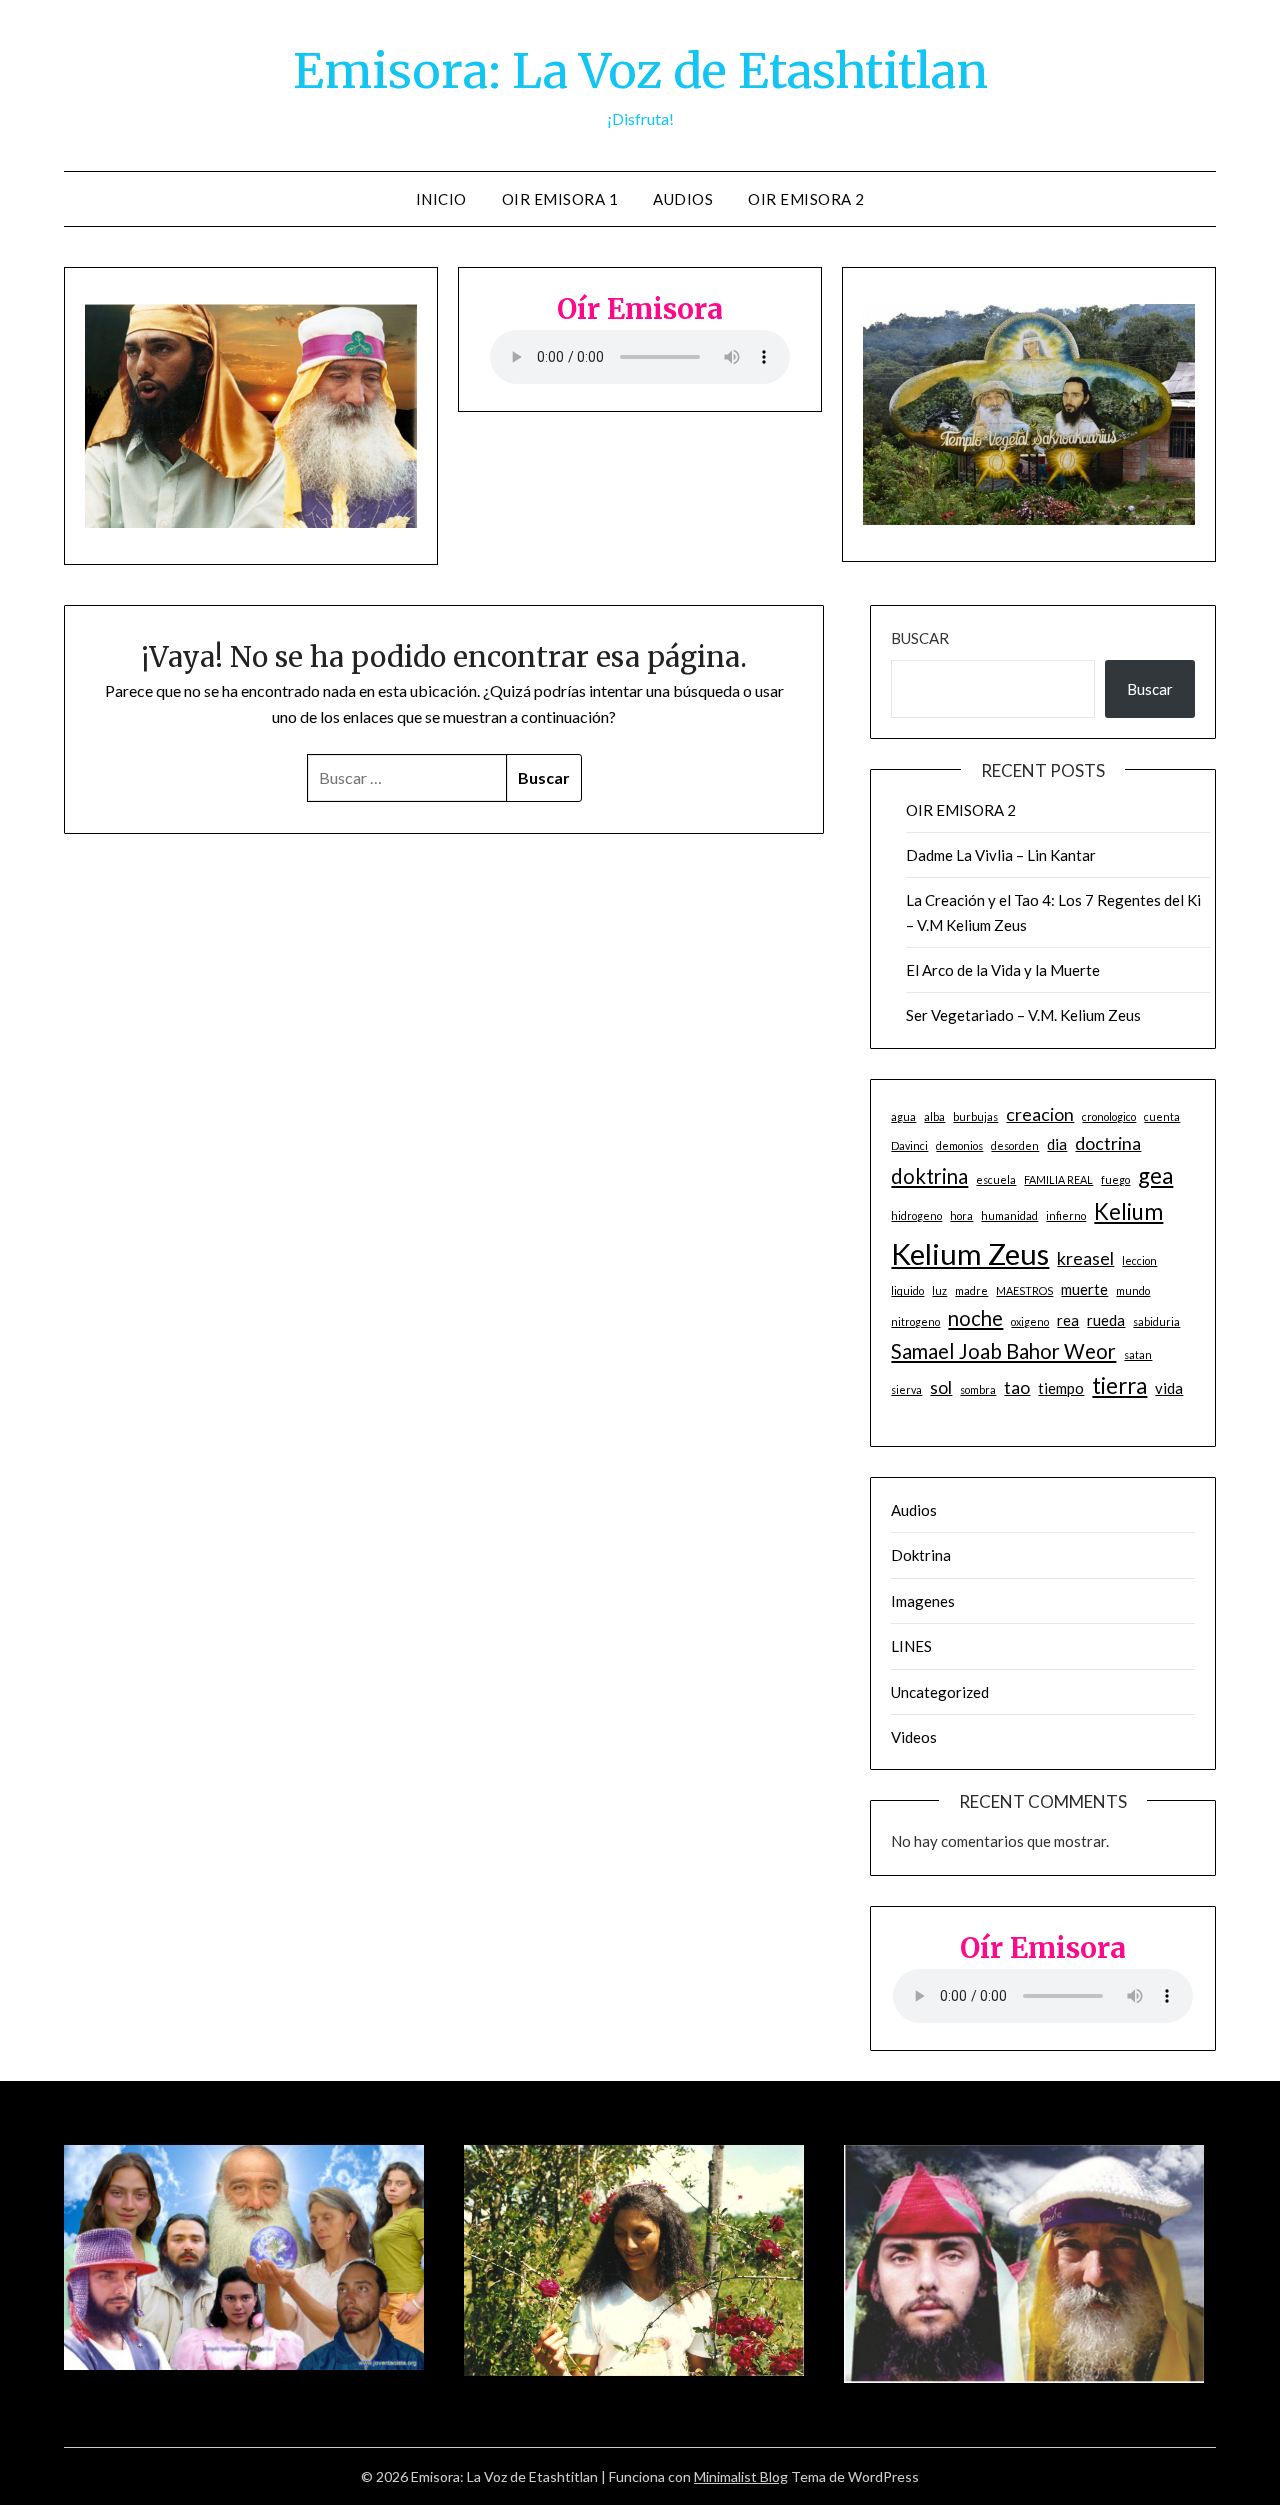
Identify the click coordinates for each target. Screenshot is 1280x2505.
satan (1138, 1354)
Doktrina (921, 1555)
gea (1155, 1175)
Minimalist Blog (741, 2476)
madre (971, 1290)
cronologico (1109, 1116)
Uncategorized (940, 1692)
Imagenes (923, 1601)
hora (961, 1215)
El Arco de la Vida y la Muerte (1003, 970)
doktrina (929, 1176)
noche (975, 1318)
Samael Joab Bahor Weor (1003, 1351)
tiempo (1061, 1388)
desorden (1015, 1145)
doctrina (1108, 1143)
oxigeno (1030, 1321)
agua (903, 1116)
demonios (959, 1145)
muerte (1084, 1289)
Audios (683, 199)
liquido (907, 1290)
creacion (1040, 1114)
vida (1169, 1388)
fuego (1115, 1179)
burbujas (975, 1116)
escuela (996, 1179)
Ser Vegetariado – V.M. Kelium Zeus (1023, 1015)
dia (1057, 1144)
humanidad (1009, 1215)
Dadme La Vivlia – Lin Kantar (1001, 855)
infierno (1066, 1215)
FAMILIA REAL (1058, 1179)
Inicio (441, 199)
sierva (906, 1389)
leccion (1139, 1260)
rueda (1106, 1320)
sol (941, 1387)
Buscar (920, 638)
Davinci (909, 1145)
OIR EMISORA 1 (560, 199)
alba (934, 1116)
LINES (911, 1646)
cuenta (1162, 1116)
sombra (978, 1389)
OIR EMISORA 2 (806, 199)
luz (939, 1290)
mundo (1133, 1290)
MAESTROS (1024, 1290)
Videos (914, 1737)
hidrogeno (916, 1215)
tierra (1119, 1385)
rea (1068, 1320)
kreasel (1085, 1258)
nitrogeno (915, 1321)
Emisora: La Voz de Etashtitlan (640, 71)
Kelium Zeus (970, 1253)
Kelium (1128, 1211)
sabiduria (1156, 1321)
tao (1017, 1387)
